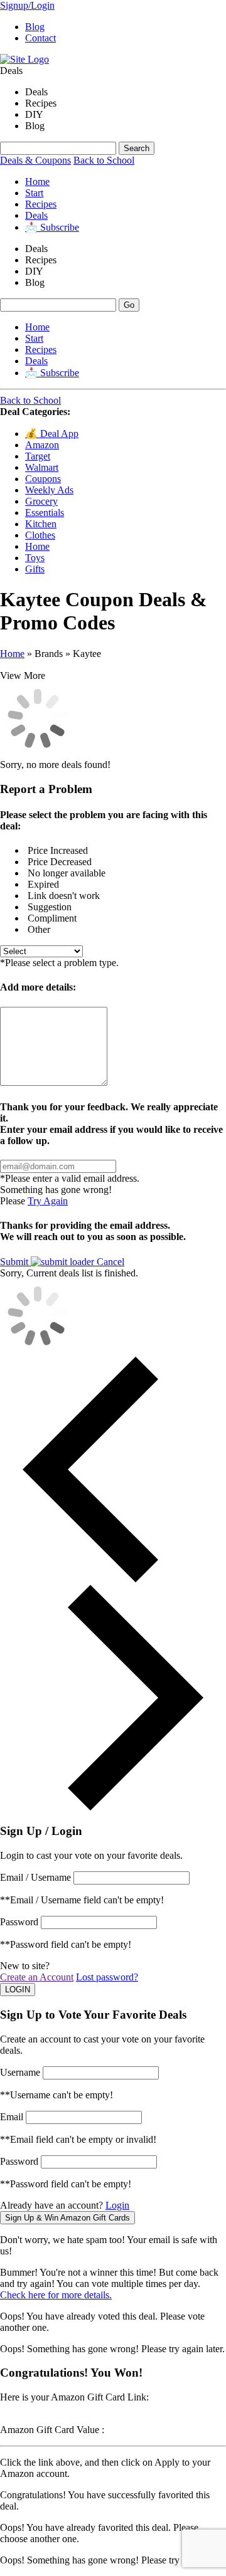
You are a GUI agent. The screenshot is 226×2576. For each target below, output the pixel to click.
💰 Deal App (52, 434)
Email (12, 2117)
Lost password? (107, 1977)
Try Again (48, 1201)
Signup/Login (27, 5)
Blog (35, 27)
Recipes (41, 204)
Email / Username (35, 1877)
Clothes (40, 535)
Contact (40, 38)
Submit (15, 1262)
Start (34, 193)
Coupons (43, 479)
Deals (36, 215)
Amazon (42, 445)
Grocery (41, 501)
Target (38, 456)
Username (20, 2072)
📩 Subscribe (52, 227)
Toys (35, 558)
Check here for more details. (56, 2295)
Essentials (45, 513)
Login (117, 2205)
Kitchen (41, 524)
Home (37, 181)
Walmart (42, 467)
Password (19, 1922)
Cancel (110, 1262)
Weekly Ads (49, 490)
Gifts (35, 569)
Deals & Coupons (35, 160)
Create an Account (37, 1977)
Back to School (104, 160)
